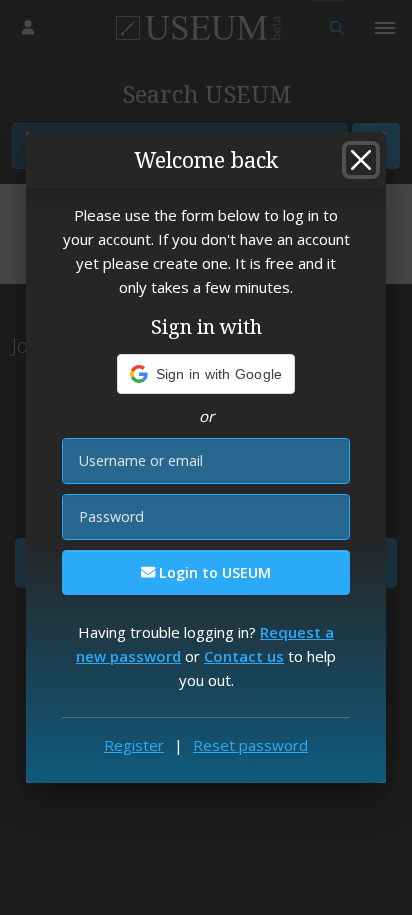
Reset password (250, 745)
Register (134, 745)
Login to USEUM (213, 572)
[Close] (361, 160)
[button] (206, 374)
